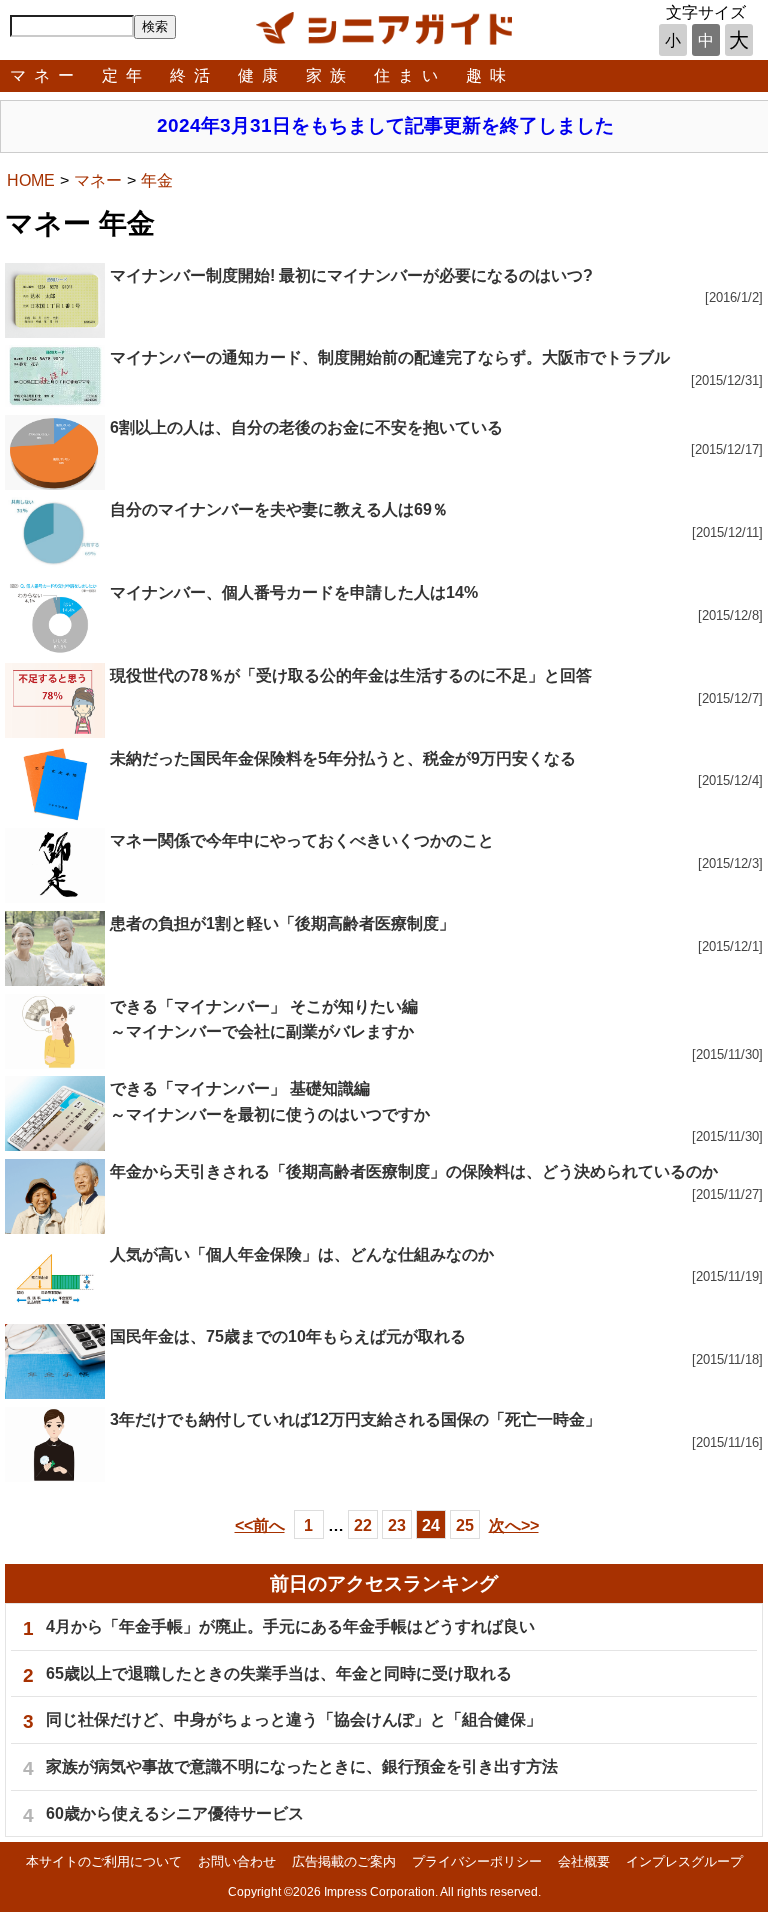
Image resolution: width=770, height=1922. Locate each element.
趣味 (490, 75)
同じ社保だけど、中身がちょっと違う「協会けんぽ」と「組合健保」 (294, 1719)
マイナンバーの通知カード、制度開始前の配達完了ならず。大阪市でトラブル (390, 357)
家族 (330, 75)
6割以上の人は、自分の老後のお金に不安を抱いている (306, 427)
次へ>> (514, 1525)
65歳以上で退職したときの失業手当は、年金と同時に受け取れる (279, 1673)
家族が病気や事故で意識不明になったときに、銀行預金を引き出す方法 (302, 1766)
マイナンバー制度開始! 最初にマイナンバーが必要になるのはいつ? (351, 275)
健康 (262, 75)
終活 (194, 75)
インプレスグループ (684, 1861)
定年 (126, 75)
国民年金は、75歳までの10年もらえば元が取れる (288, 1336)
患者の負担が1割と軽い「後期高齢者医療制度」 (282, 923)
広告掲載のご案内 (344, 1861)
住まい (410, 75)
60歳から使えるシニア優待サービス (175, 1813)
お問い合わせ (237, 1861)
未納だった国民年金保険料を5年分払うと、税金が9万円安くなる (343, 758)
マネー (46, 75)
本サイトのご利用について (104, 1861)
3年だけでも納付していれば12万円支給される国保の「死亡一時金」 (355, 1419)
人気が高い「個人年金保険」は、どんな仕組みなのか (302, 1254)
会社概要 (584, 1861)
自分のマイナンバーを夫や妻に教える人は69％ (279, 509)
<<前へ (260, 1525)
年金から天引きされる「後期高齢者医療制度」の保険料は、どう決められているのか (414, 1171)
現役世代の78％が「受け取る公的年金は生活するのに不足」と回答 (351, 675)
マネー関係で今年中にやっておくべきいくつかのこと (302, 840)
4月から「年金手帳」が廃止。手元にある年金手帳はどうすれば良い (290, 1626)
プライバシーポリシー (477, 1861)
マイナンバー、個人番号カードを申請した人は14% (294, 592)
